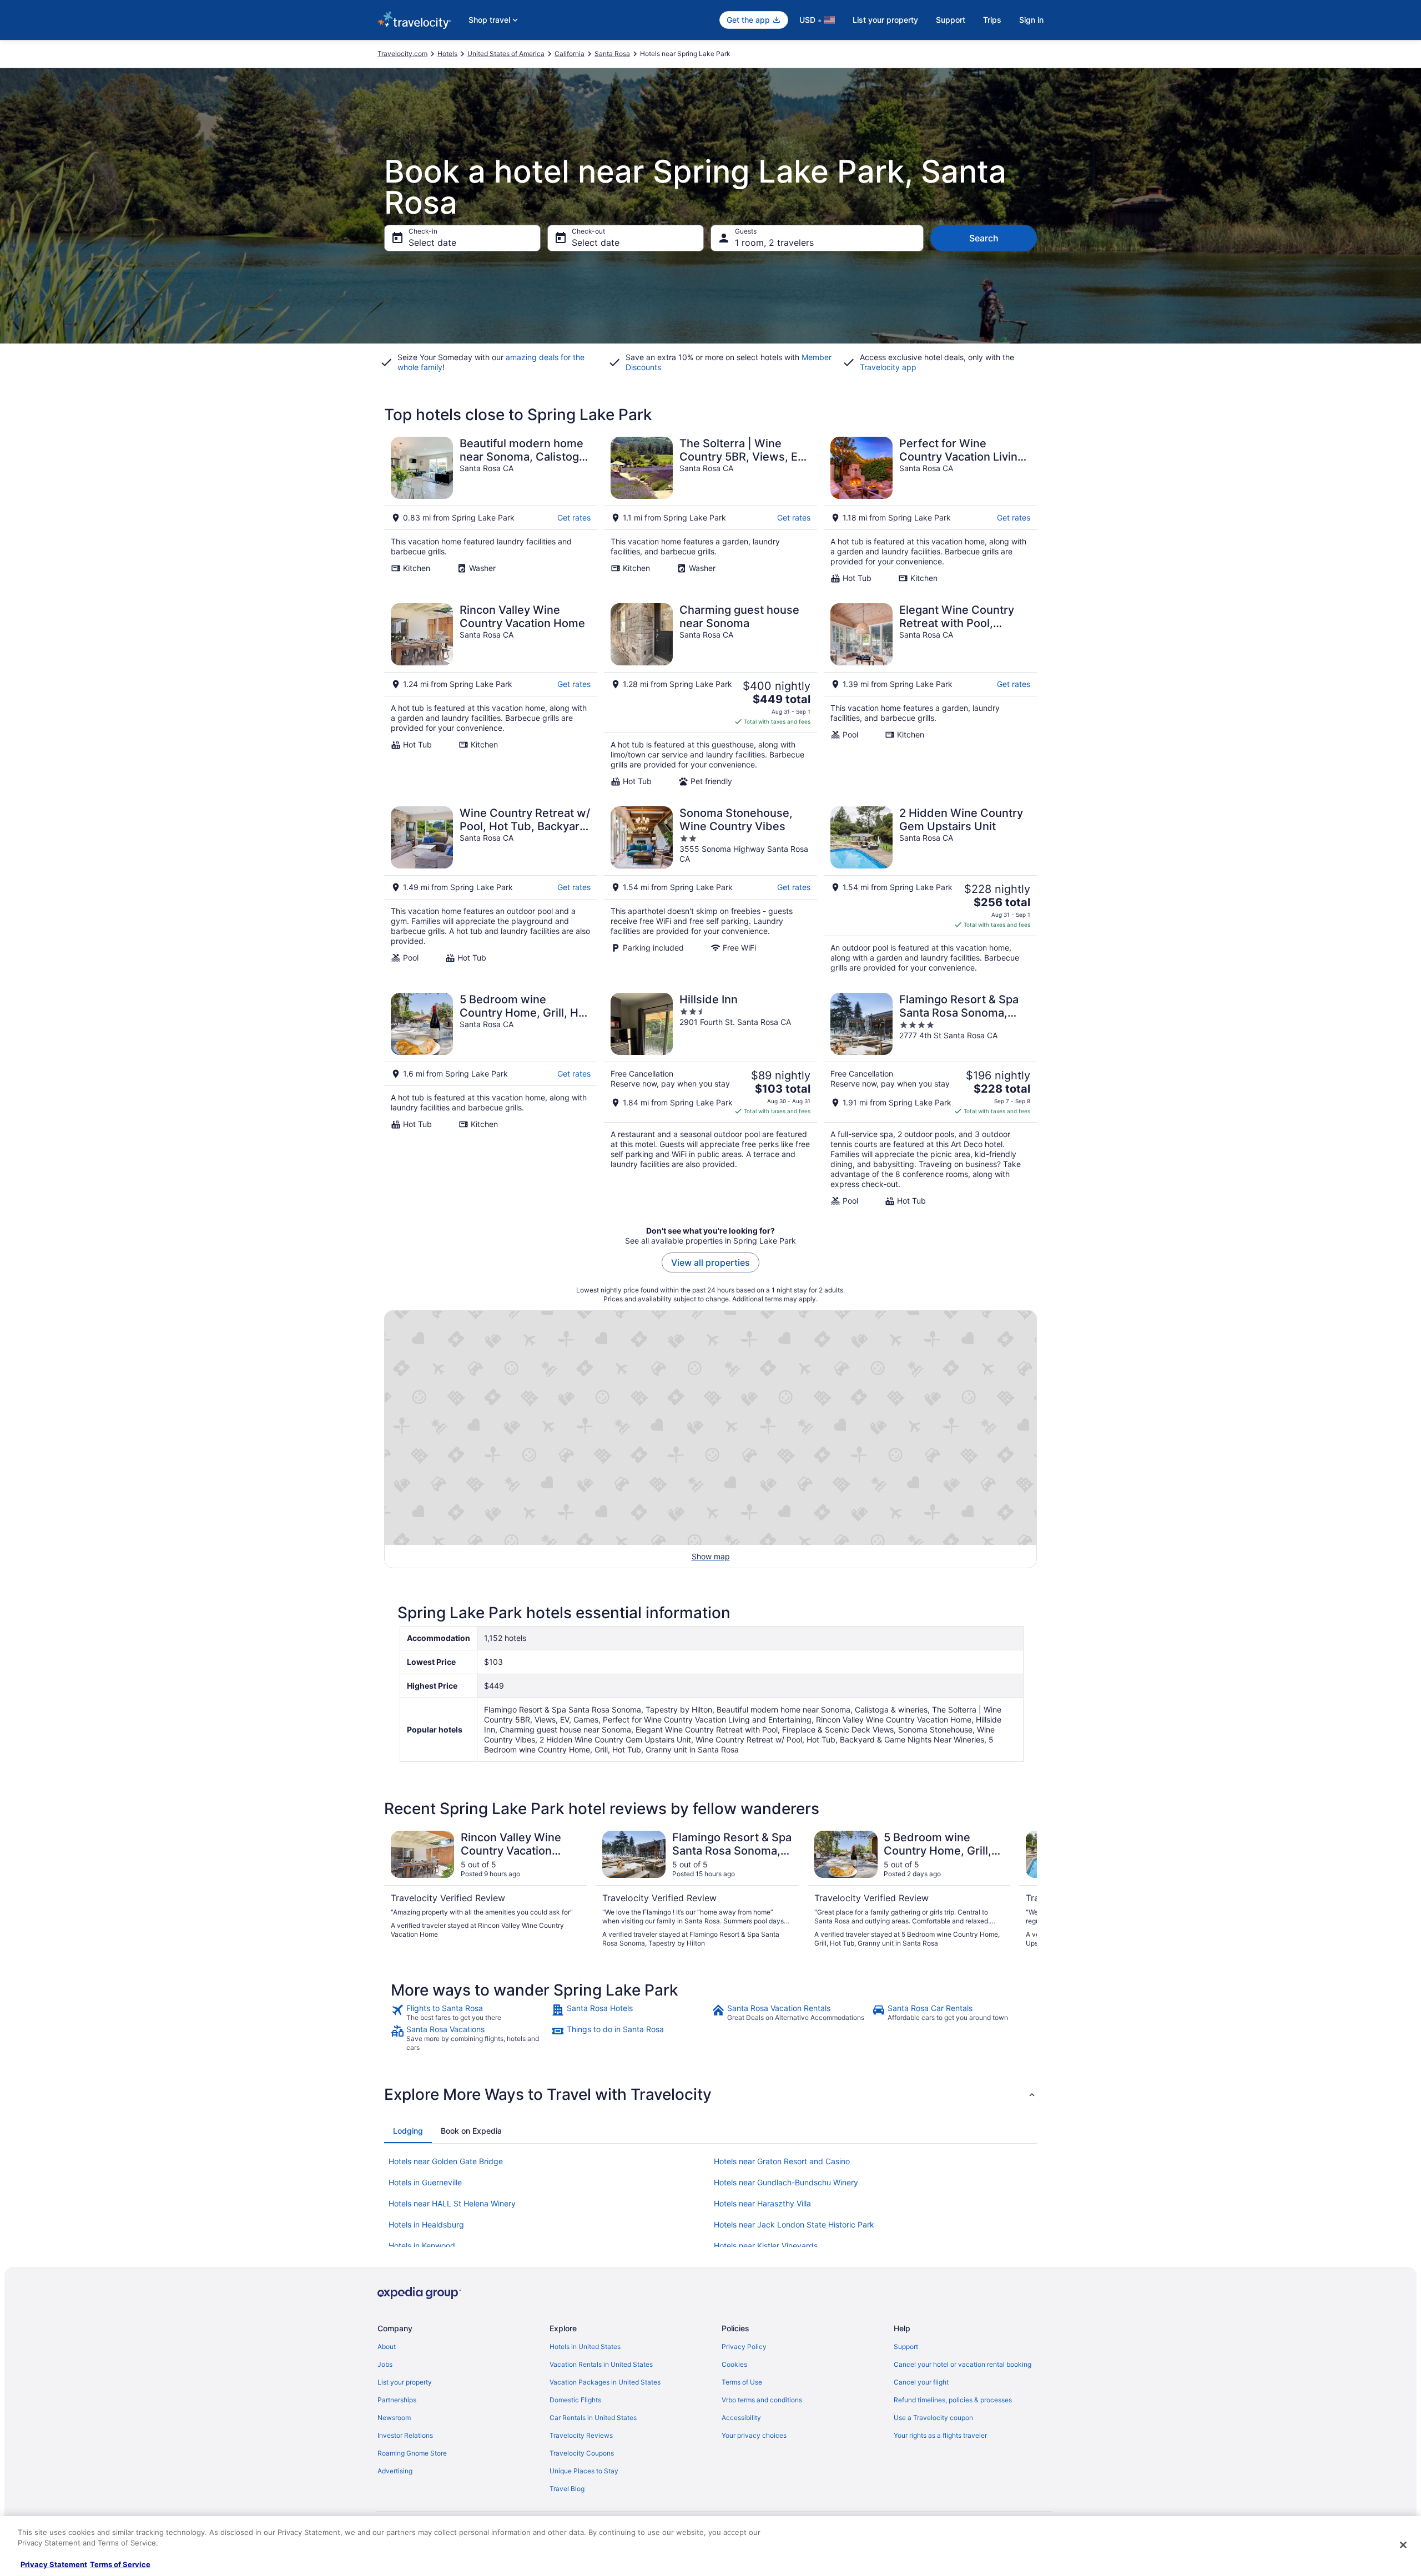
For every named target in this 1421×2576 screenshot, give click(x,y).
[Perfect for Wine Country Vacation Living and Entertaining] (930, 510)
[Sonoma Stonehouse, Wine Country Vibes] (710, 890)
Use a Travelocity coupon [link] (933, 2418)
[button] (710, 2094)
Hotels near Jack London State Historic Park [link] (794, 2224)
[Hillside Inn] (710, 1099)
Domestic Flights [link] (575, 2400)
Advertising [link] (395, 2471)
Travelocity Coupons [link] (582, 2453)
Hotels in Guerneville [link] (425, 2182)
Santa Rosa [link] (612, 54)
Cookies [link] (734, 2364)
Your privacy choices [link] (754, 2435)
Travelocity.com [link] (402, 54)
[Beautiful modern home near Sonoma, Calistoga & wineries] (491, 510)
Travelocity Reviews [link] (581, 2435)
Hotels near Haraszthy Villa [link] (762, 2203)
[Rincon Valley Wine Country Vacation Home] (491, 695)
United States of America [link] (506, 54)
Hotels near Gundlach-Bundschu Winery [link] (786, 2182)
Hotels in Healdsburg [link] (426, 2224)
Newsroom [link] (394, 2418)
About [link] (387, 2347)
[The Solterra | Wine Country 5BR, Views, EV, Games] (710, 510)
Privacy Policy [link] (744, 2347)
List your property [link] (405, 2382)
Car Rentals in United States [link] (593, 2418)
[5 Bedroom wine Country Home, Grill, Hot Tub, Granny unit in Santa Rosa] (491, 1099)
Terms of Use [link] (742, 2382)
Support (951, 20)
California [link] (570, 54)
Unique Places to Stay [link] (584, 2471)
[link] (470, 2013)
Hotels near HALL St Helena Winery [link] (452, 2203)
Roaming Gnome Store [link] (412, 2453)
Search (984, 238)
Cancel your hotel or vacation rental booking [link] (963, 2364)
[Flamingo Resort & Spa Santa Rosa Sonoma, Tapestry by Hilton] (930, 1099)
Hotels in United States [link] (585, 2347)
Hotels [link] (447, 54)
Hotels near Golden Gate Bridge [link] (446, 2161)
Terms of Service (120, 2564)
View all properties (710, 1262)
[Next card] (1024, 1890)
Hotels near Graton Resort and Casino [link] (782, 2161)
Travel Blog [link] (567, 2489)
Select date (432, 243)
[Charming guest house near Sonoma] (710, 695)
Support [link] (906, 2347)
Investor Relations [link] (405, 2435)
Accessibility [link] (741, 2418)
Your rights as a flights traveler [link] (940, 2435)
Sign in (1031, 20)
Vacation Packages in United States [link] (605, 2382)
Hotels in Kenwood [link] (422, 2246)
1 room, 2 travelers (774, 243)
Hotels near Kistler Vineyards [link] (766, 2246)
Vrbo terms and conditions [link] (762, 2400)
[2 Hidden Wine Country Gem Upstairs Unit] (930, 890)
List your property (885, 20)
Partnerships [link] (397, 2400)
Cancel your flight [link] (921, 2382)
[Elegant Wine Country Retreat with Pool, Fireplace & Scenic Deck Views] (930, 695)
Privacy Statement (54, 2564)
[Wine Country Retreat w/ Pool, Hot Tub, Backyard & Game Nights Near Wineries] (491, 890)
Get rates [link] (574, 517)
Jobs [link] (385, 2364)
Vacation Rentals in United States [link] (601, 2364)
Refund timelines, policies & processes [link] (953, 2400)
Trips (992, 20)
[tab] (408, 2131)
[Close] (1403, 2545)
